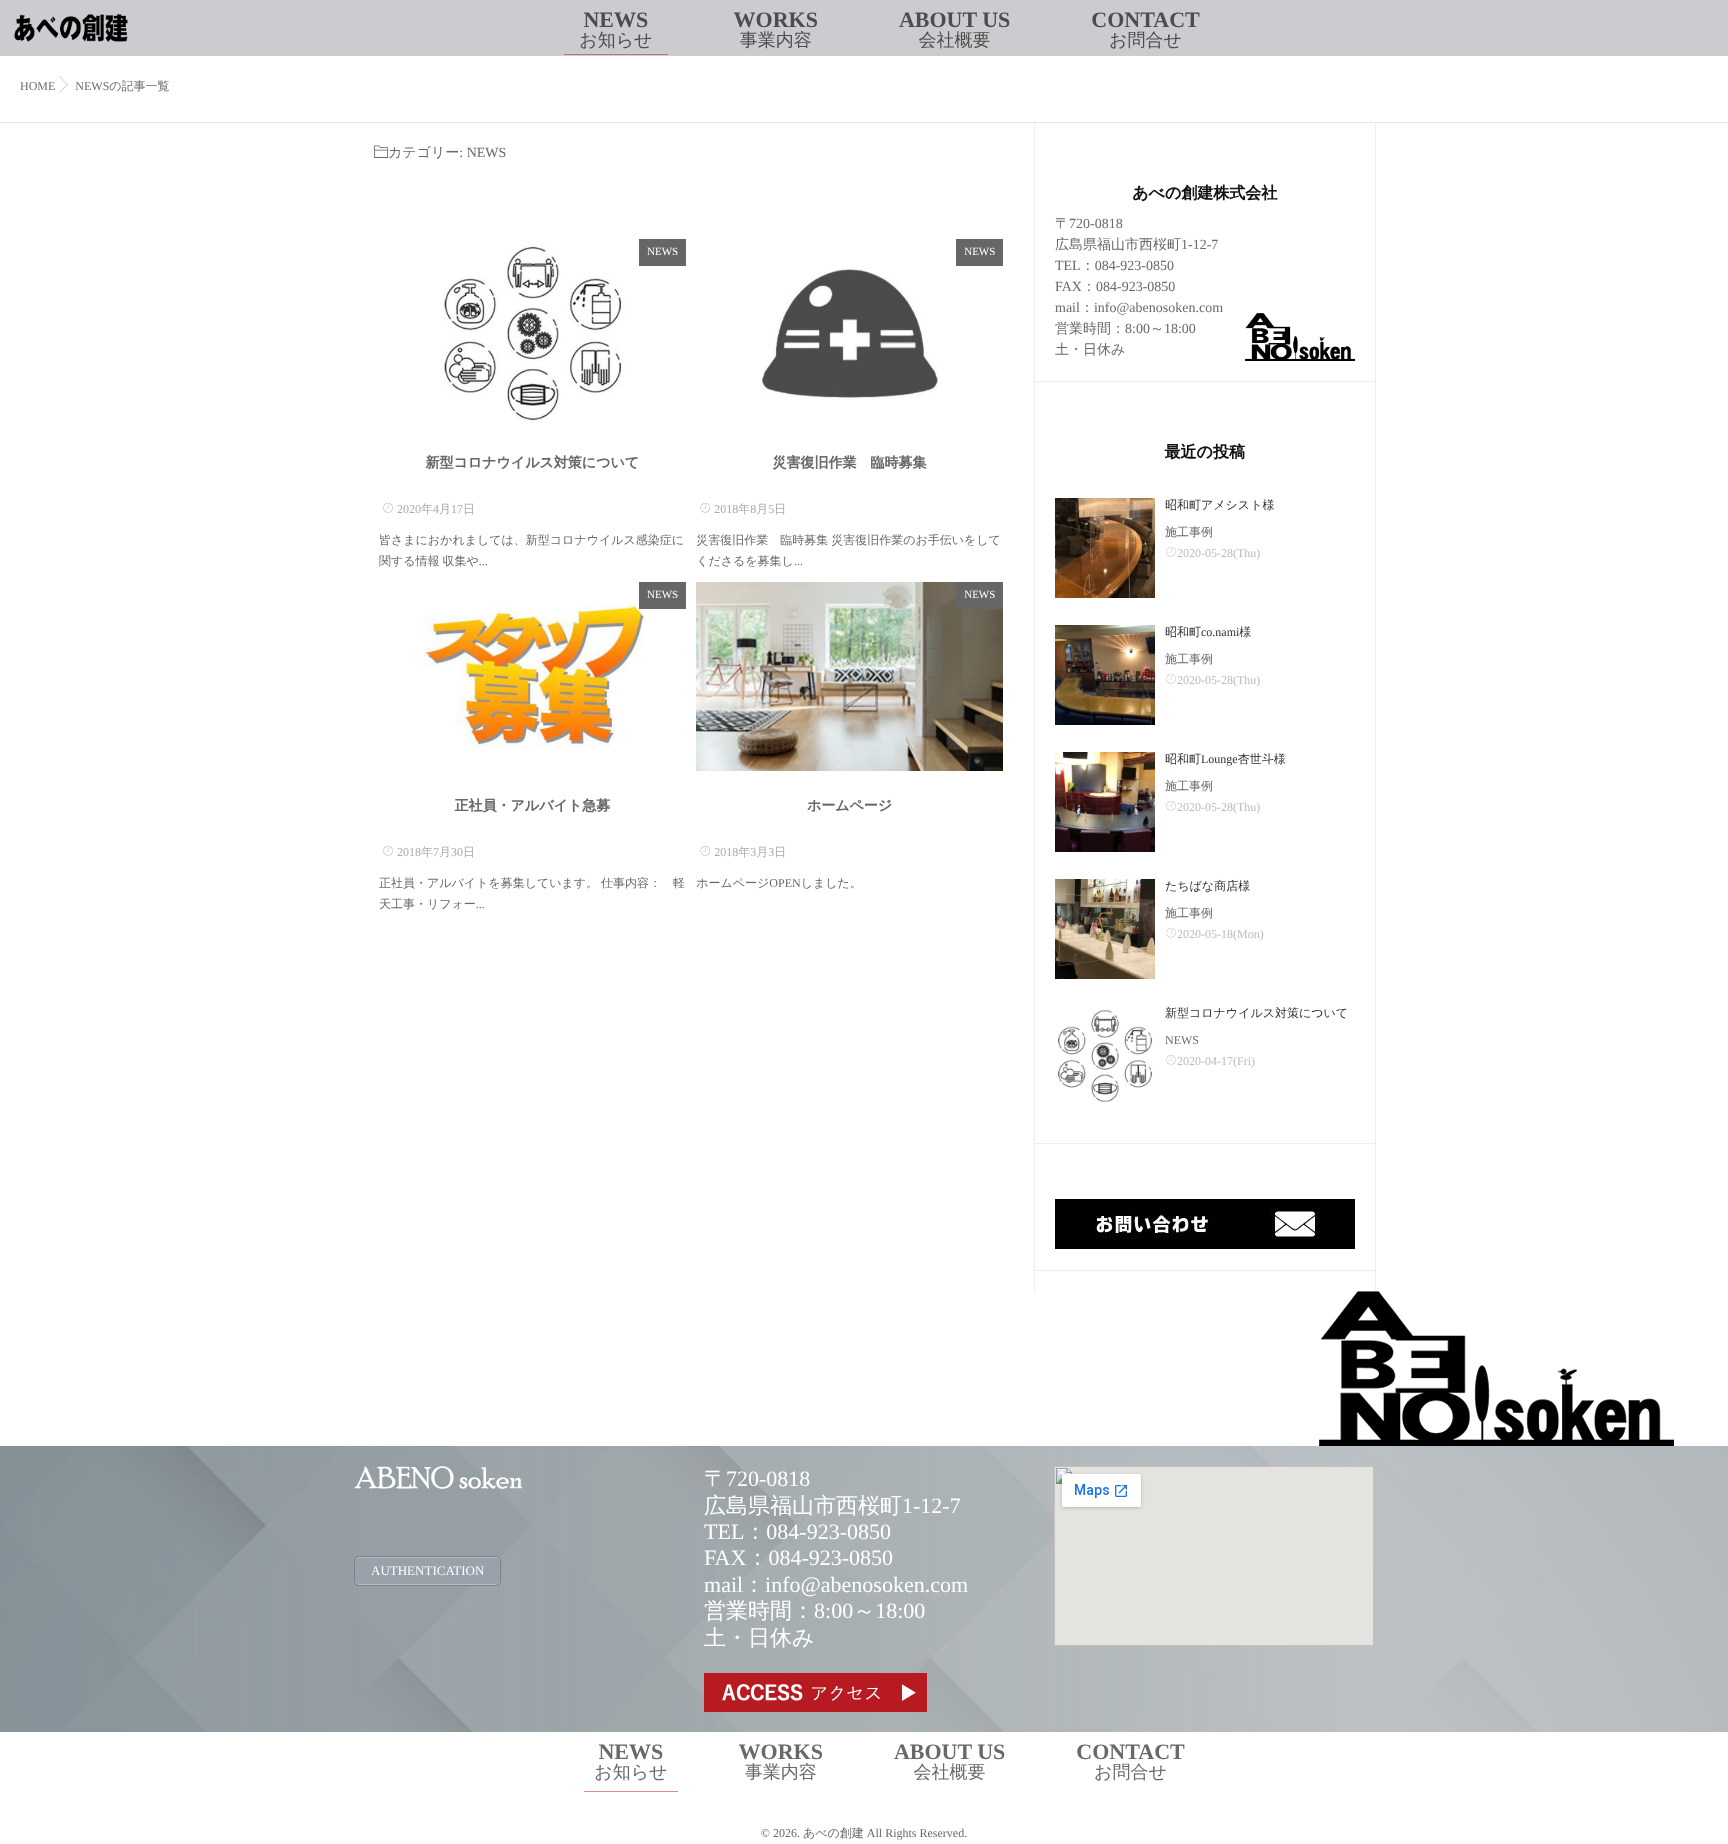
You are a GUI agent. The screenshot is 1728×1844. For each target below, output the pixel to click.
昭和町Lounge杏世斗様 (1225, 759)
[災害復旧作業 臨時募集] (849, 333)
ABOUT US (954, 28)
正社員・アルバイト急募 (533, 806)
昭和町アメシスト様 (1219, 505)
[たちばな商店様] (1105, 929)
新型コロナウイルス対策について (533, 463)
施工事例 (1189, 532)
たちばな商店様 (1207, 886)
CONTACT (1145, 28)
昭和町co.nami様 (1208, 632)
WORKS (776, 28)
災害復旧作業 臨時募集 (850, 463)
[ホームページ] (849, 676)
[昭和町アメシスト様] (1105, 548)
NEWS (615, 28)
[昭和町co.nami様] (1105, 675)
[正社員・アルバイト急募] (532, 676)
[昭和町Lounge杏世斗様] (1105, 802)
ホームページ (849, 806)
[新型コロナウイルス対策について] (532, 333)
